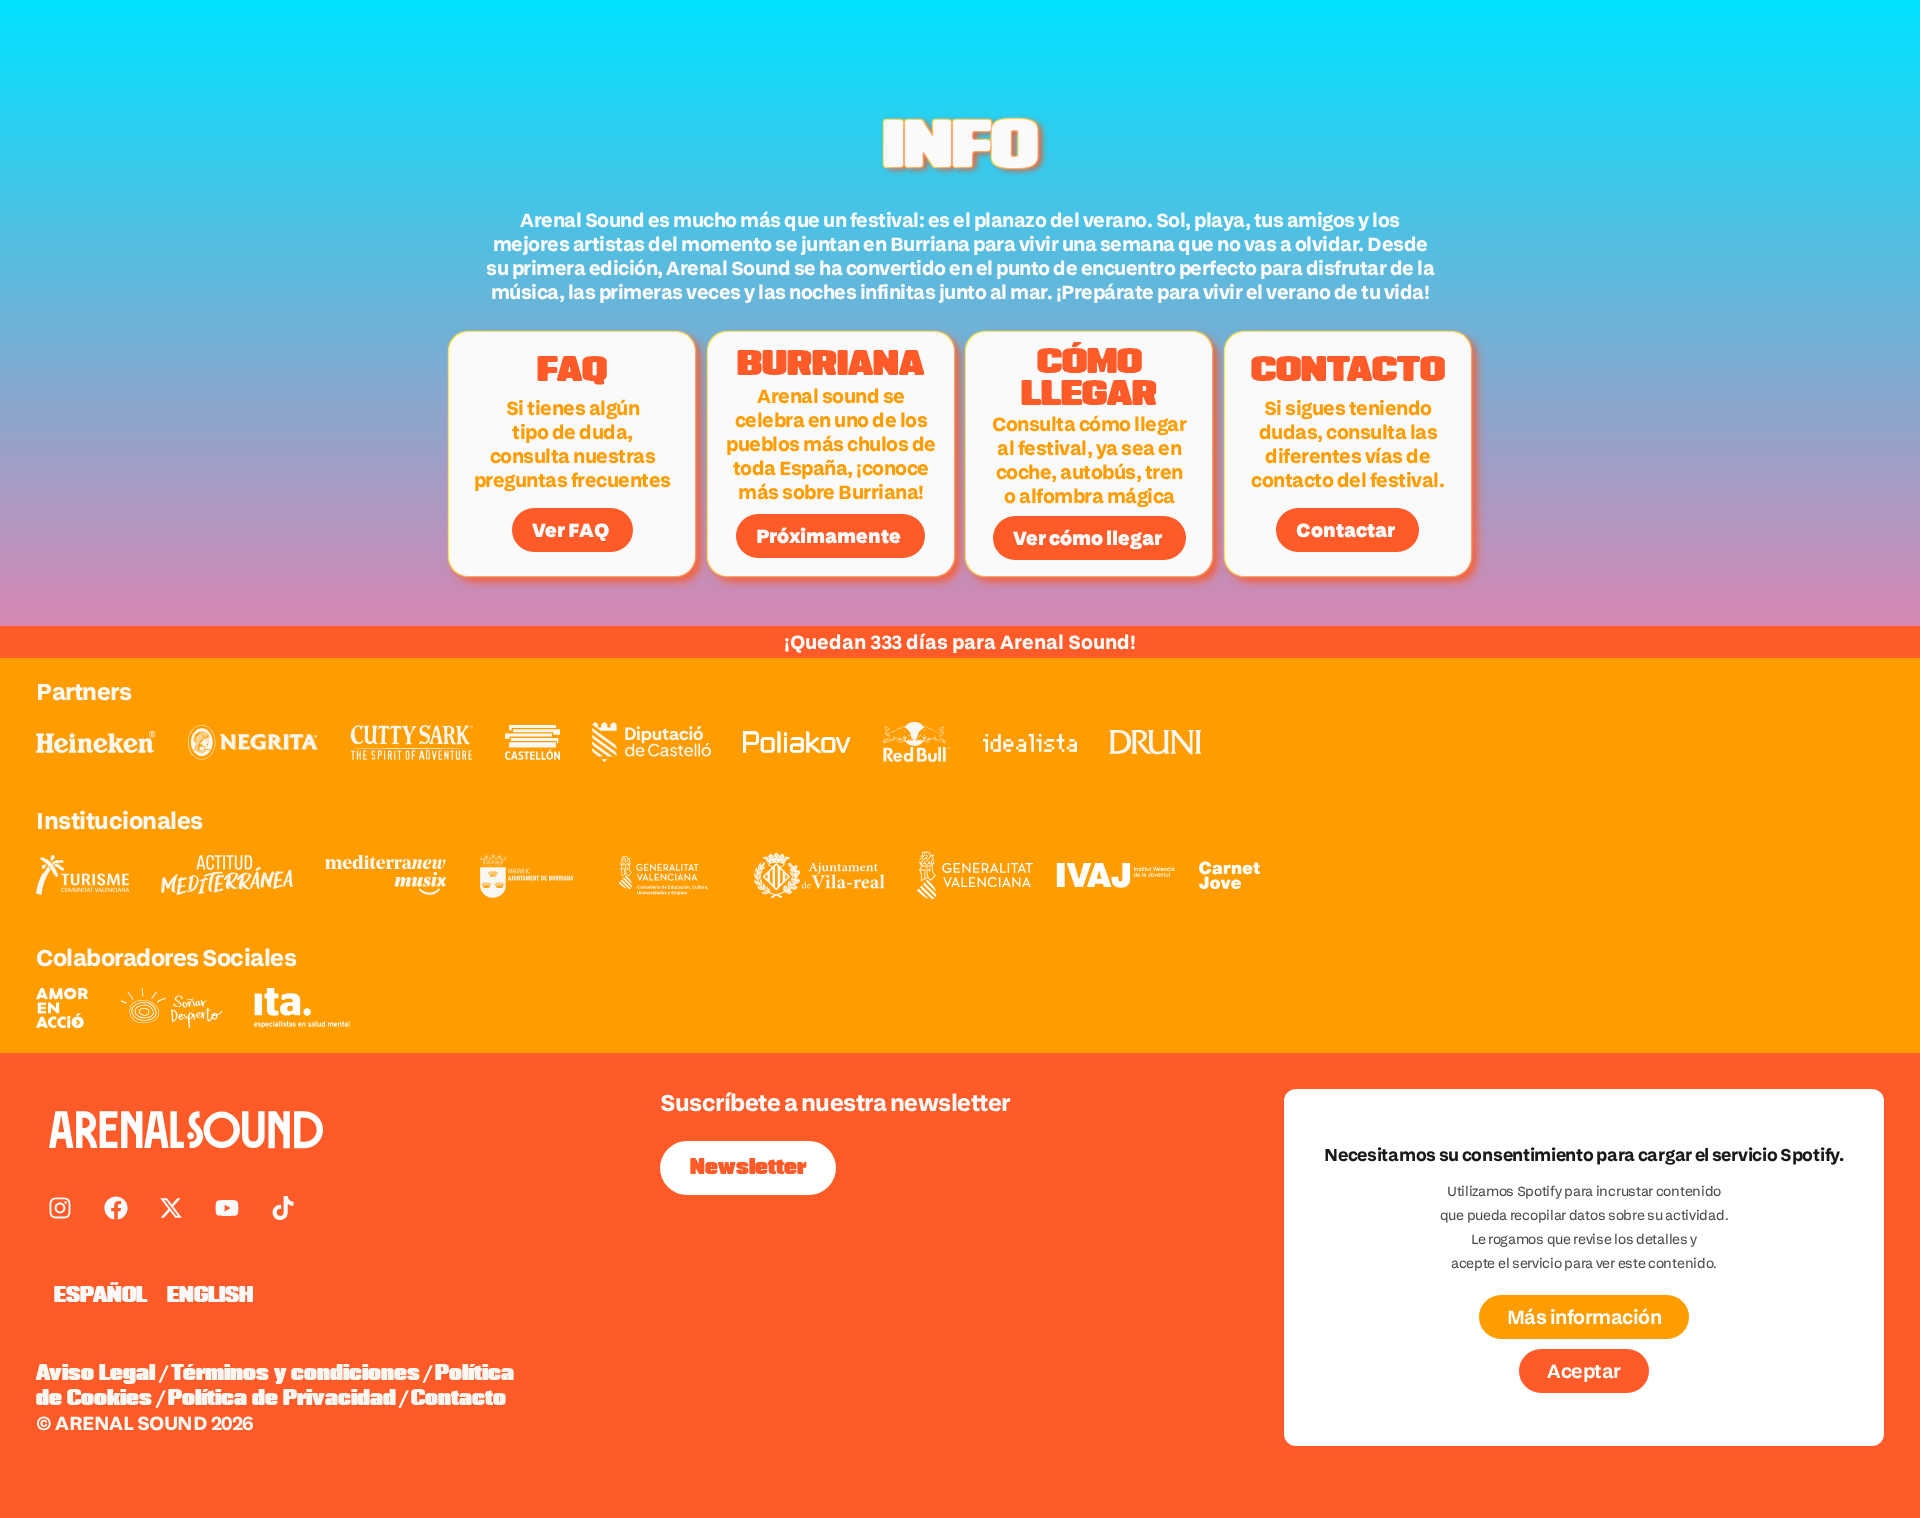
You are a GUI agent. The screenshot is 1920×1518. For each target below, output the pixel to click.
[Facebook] (116, 1208)
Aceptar (1584, 1371)
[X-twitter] (171, 1208)
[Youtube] (227, 1208)
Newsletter (748, 1168)
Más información (1584, 1317)
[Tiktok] (283, 1208)
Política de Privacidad (282, 1399)
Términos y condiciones (295, 1374)
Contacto (458, 1399)
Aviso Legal (95, 1374)
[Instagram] (60, 1208)
